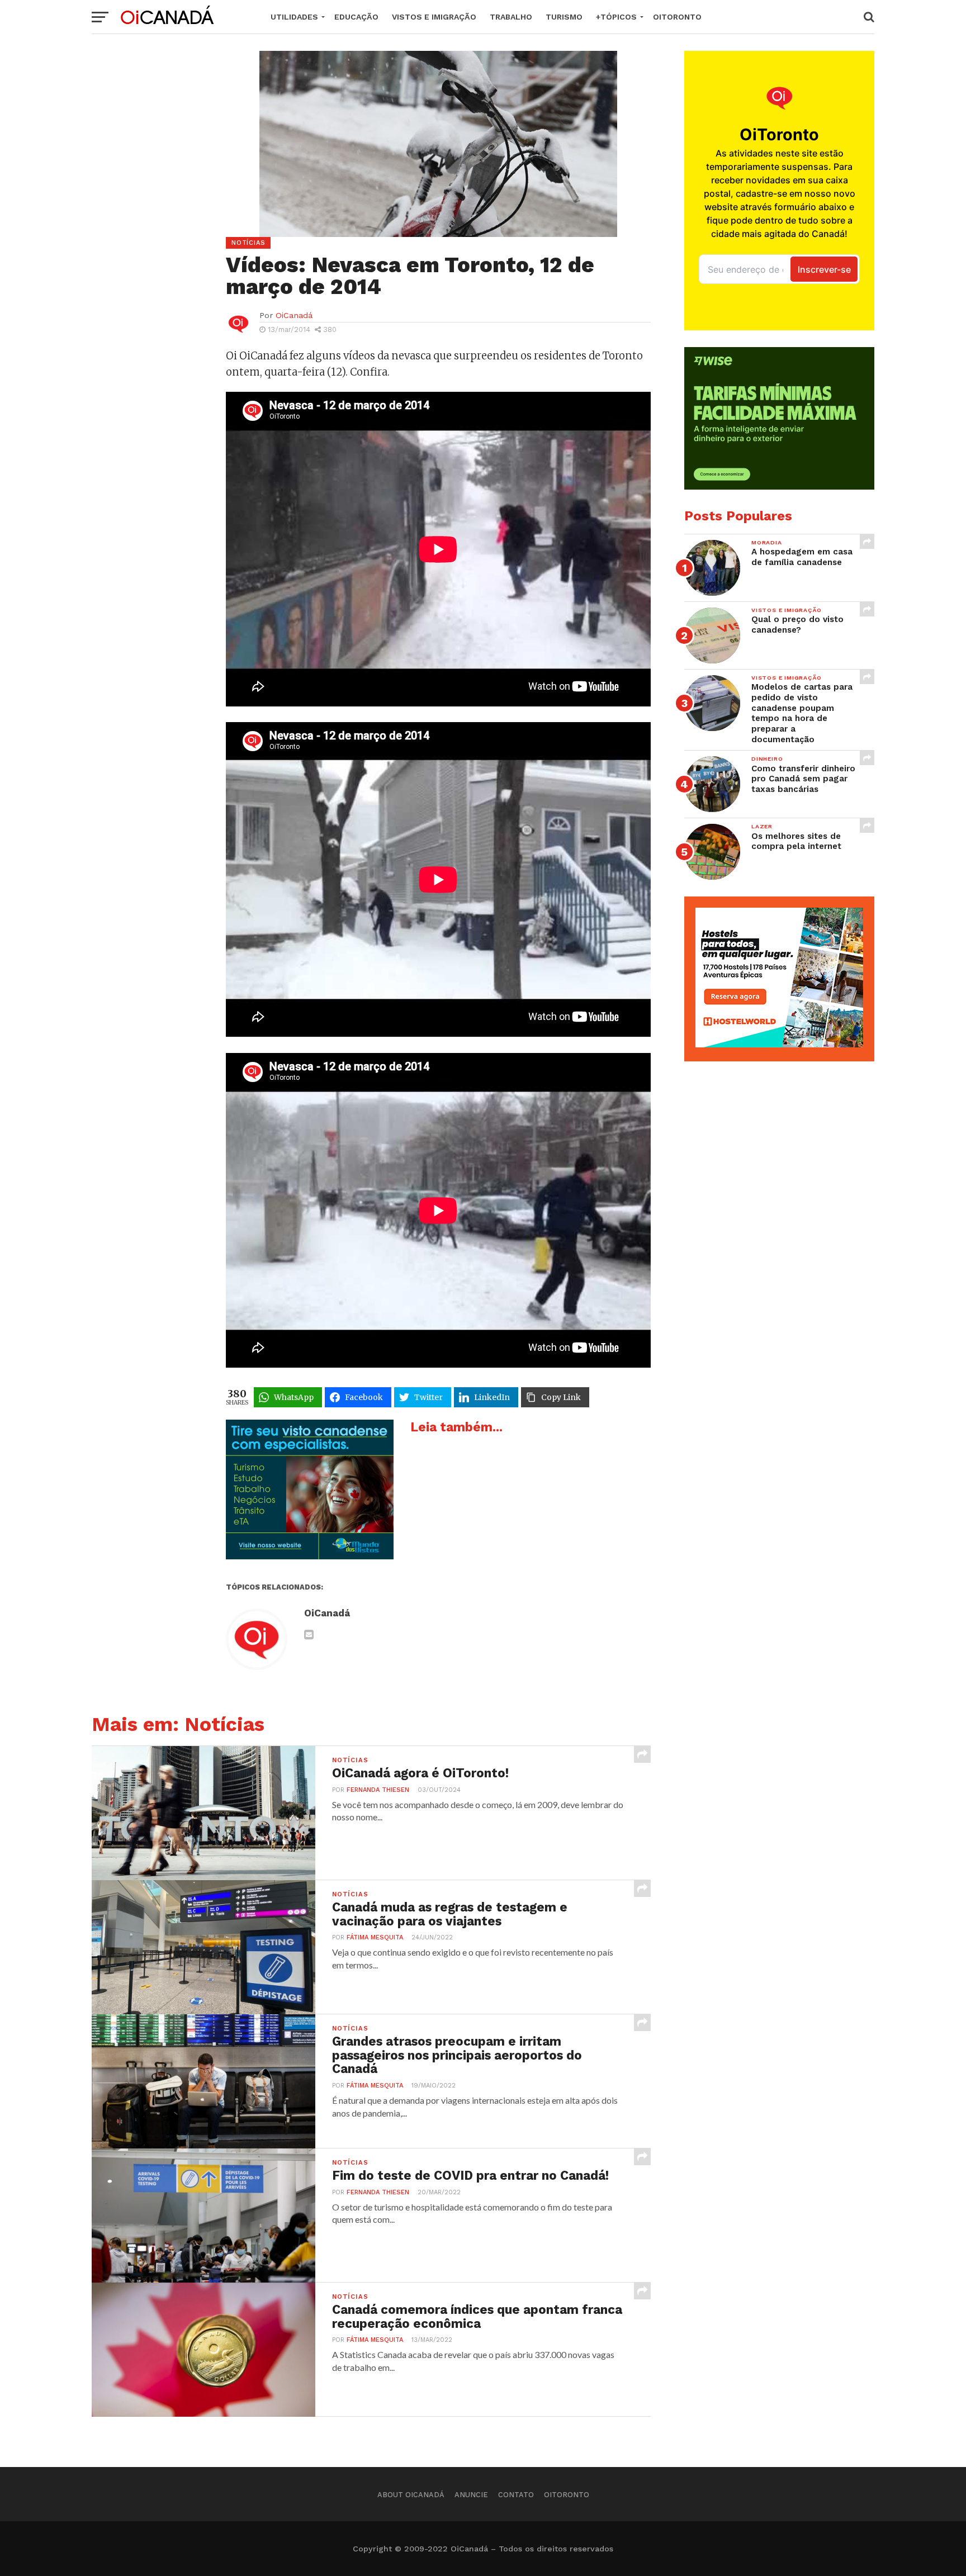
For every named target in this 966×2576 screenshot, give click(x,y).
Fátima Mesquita (375, 1937)
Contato (516, 2495)
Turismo (564, 17)
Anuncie (471, 2495)
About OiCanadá (411, 2495)
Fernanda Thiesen (378, 1790)
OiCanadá (294, 315)
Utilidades (294, 17)
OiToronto (677, 17)
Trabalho (511, 17)
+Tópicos (616, 17)
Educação (356, 17)
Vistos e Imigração (434, 17)
